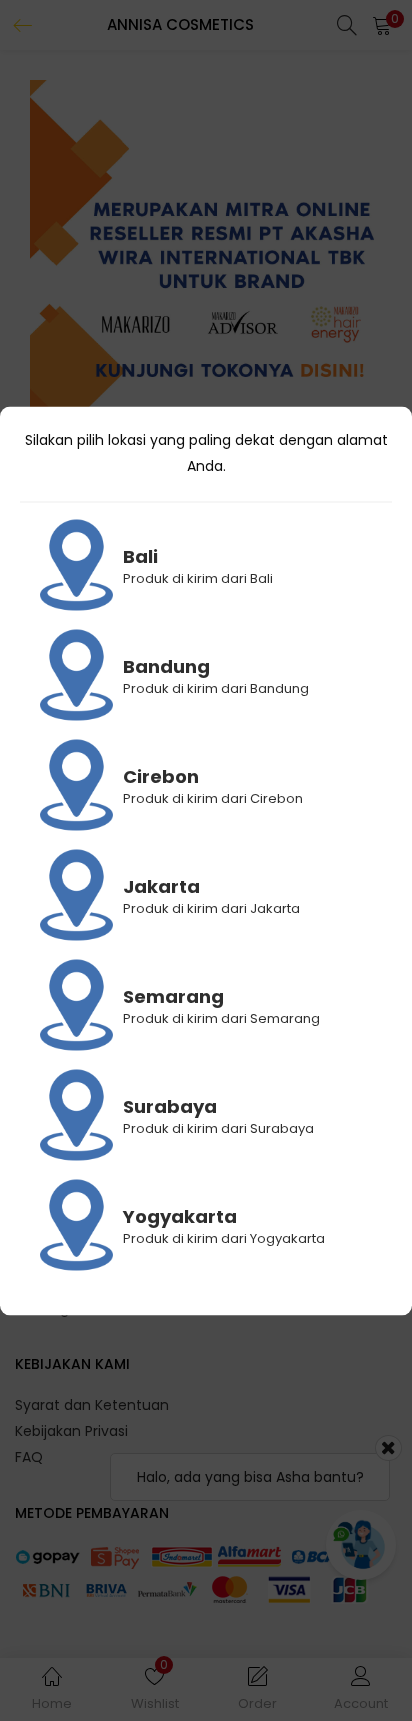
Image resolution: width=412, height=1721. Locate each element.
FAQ (29, 1457)
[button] (382, 25)
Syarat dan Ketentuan (92, 1405)
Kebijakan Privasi (71, 1431)
